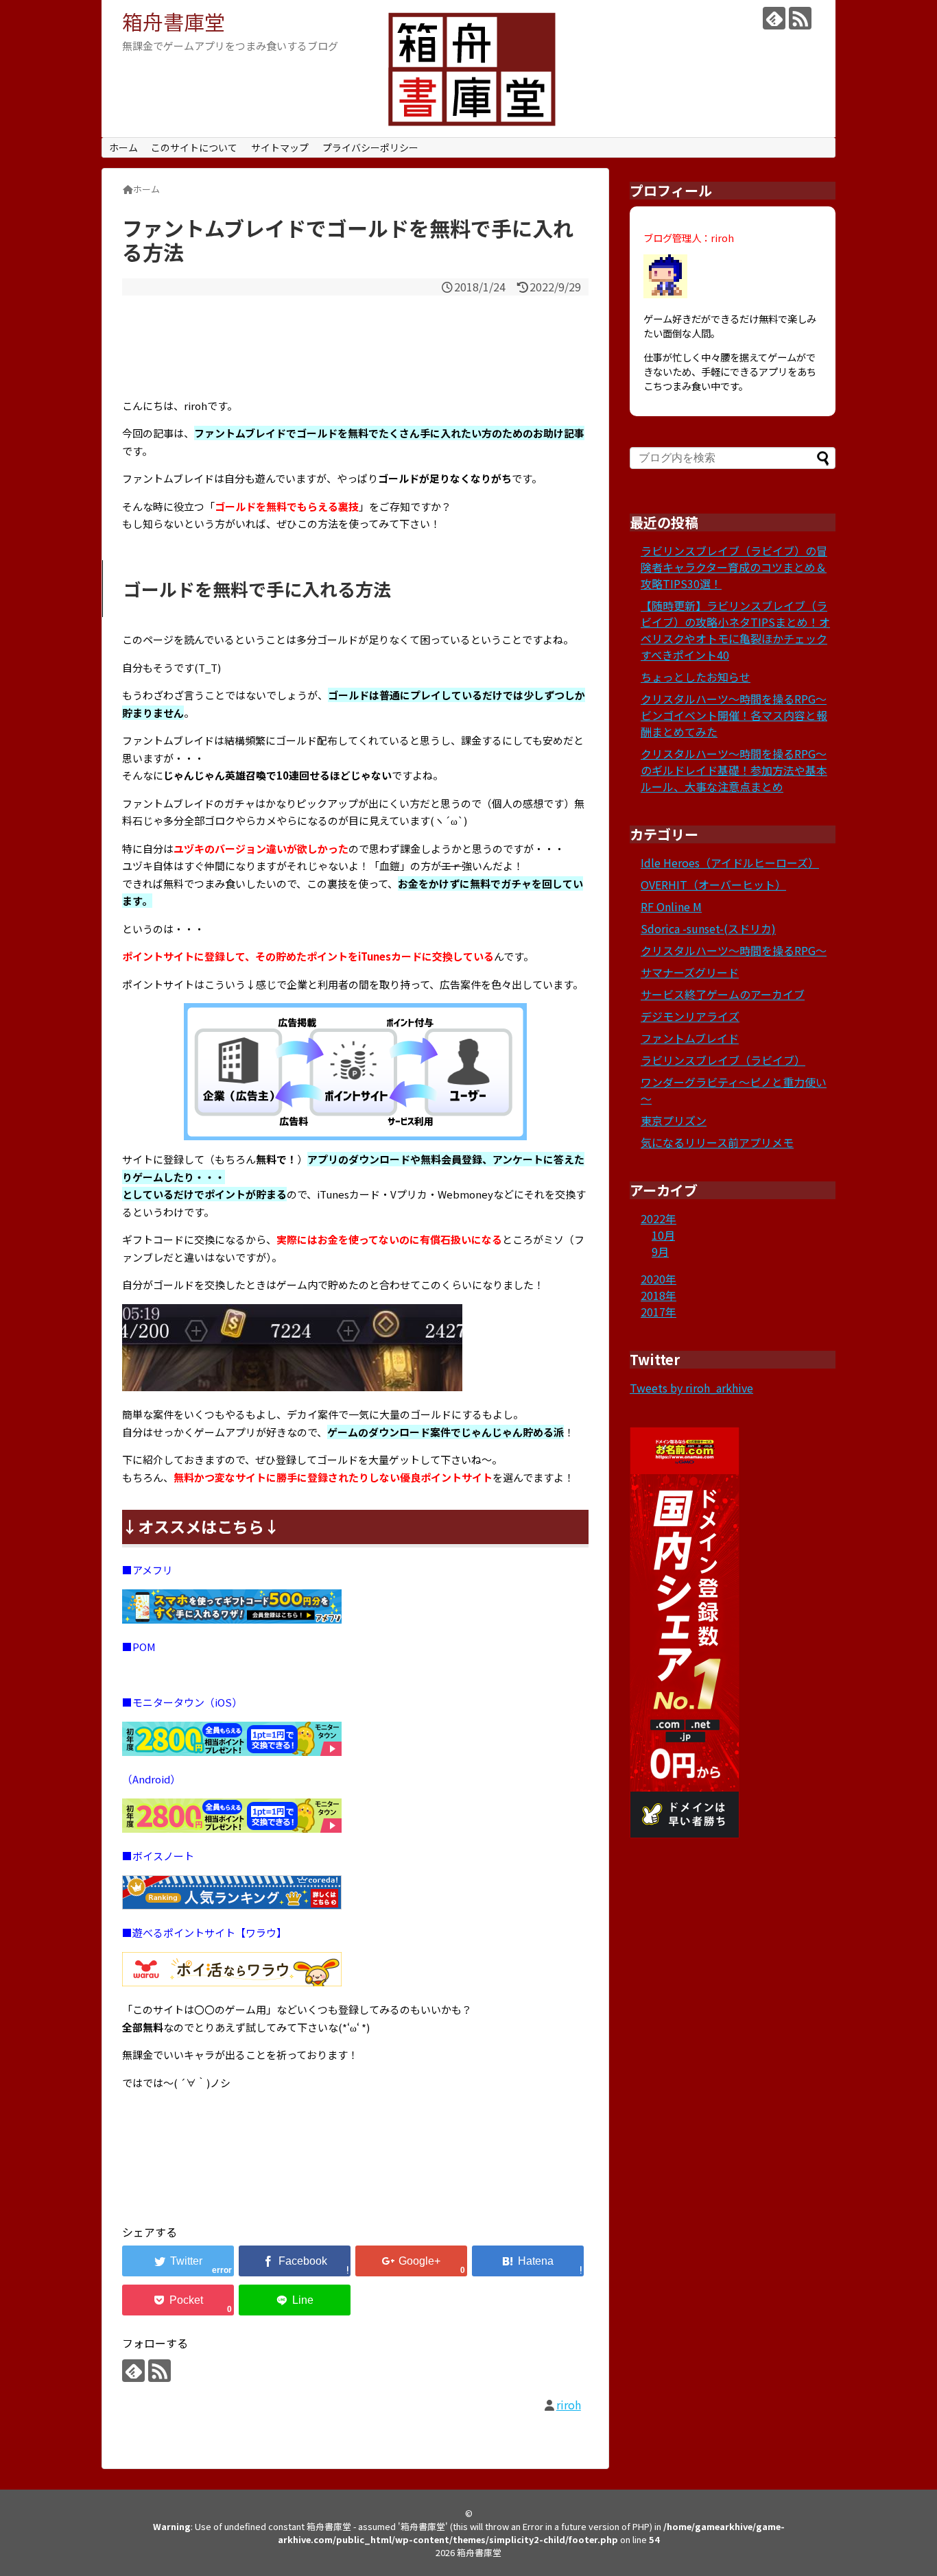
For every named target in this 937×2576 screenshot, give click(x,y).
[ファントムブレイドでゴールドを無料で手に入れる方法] (528, 2261)
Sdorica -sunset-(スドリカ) (708, 928)
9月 (660, 1251)
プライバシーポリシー (370, 147)
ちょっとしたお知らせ (696, 677)
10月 (663, 1235)
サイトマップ (280, 147)
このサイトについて (194, 147)
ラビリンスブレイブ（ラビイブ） (723, 1060)
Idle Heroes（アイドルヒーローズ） (730, 863)
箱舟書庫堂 (174, 21)
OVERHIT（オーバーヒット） (713, 884)
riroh (569, 2405)
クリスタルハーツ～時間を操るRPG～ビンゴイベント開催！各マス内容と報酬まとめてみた (734, 715)
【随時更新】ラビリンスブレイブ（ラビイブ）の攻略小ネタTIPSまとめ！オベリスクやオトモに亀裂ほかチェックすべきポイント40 (735, 630)
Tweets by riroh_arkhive (691, 1388)
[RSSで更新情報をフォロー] (800, 18)
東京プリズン (674, 1120)
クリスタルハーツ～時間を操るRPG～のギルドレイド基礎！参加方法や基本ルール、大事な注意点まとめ (734, 770)
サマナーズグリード (690, 972)
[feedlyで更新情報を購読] (774, 18)
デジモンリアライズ (690, 1016)
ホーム (123, 147)
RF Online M (671, 906)
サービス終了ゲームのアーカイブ (723, 994)
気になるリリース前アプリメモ (717, 1142)
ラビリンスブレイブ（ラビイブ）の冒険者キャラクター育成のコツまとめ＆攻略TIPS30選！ (734, 567)
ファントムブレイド (690, 1038)
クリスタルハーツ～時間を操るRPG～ (734, 950)
